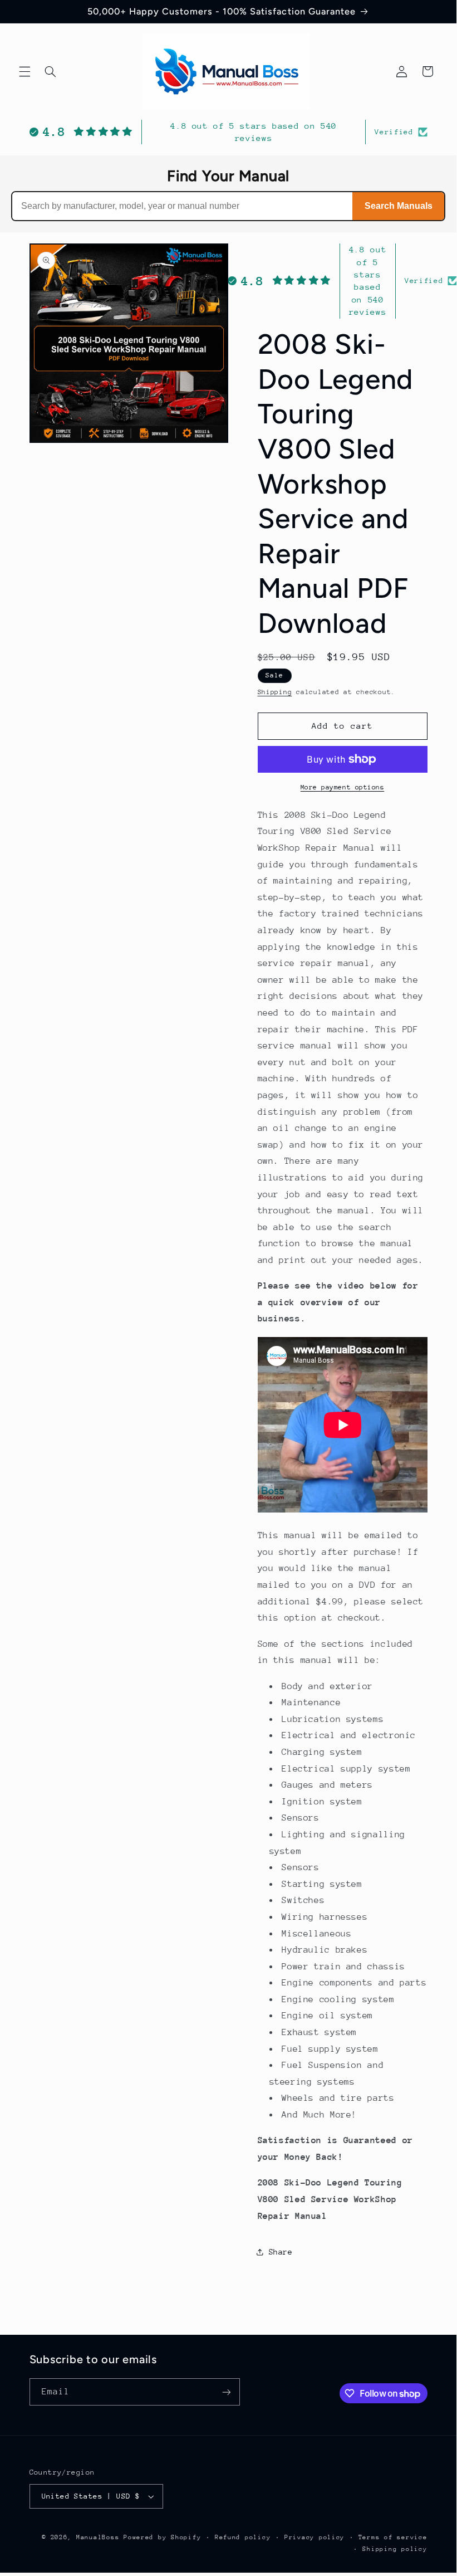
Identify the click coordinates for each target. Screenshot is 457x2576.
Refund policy (243, 2537)
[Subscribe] (226, 2392)
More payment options (343, 787)
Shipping (275, 692)
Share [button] (281, 2252)
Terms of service (393, 2537)
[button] (24, 71)
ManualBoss (98, 2537)
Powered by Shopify (162, 2537)
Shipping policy (395, 2549)
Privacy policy (315, 2537)
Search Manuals (399, 206)
